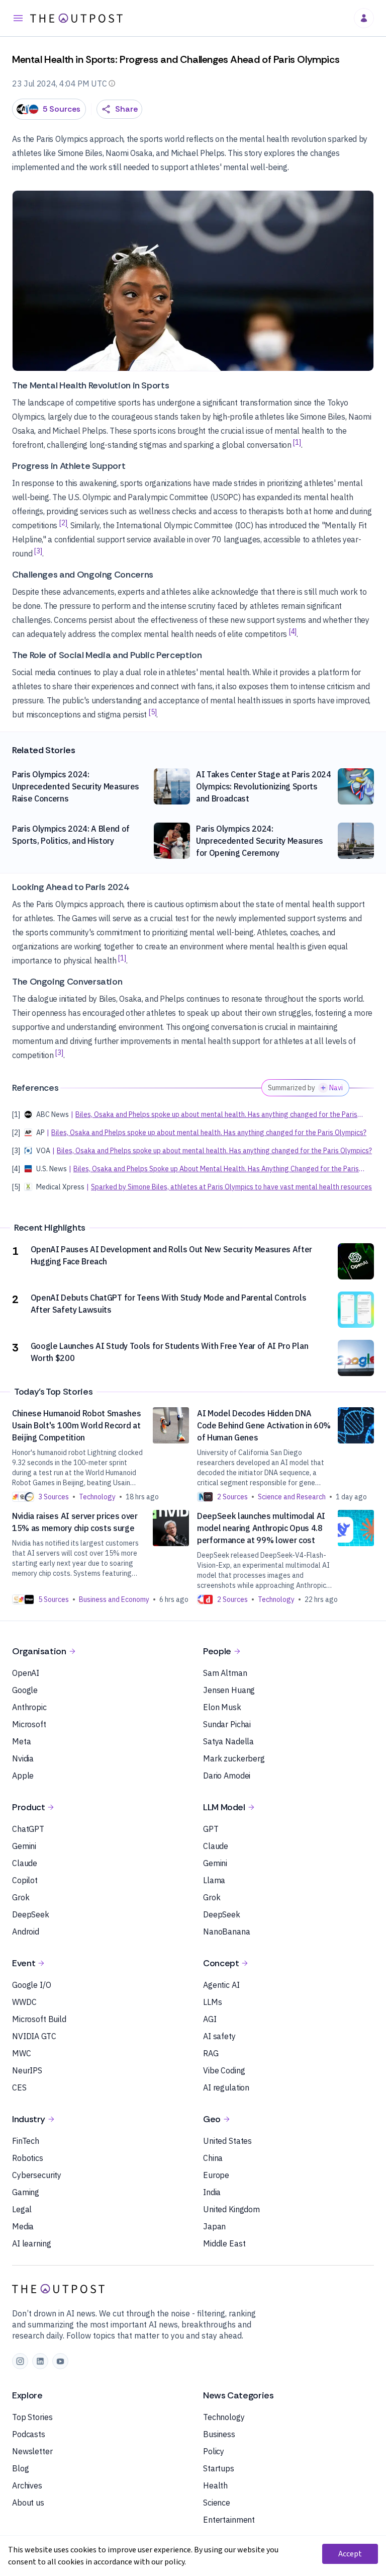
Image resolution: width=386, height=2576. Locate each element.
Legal (22, 2209)
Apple (23, 1776)
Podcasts (29, 2434)
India (212, 2192)
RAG (211, 2053)
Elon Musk (222, 1707)
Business (219, 2434)
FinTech (26, 2141)
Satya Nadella (228, 1741)
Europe (216, 2175)
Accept (350, 2554)
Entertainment (229, 2520)
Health (215, 2485)
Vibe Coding (224, 2070)
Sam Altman (225, 1673)
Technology (224, 2417)
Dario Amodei (227, 1776)
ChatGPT (28, 1829)
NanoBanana (227, 1931)
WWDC (24, 2002)
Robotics (28, 2158)
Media (23, 2226)
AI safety (219, 2036)
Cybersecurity (37, 2175)
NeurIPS (27, 2070)
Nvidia (23, 1758)
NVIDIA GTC (34, 2036)
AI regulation (226, 2087)
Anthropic (29, 1707)
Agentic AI (221, 1985)
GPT (211, 1829)
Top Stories (32, 2417)
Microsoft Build (39, 2019)
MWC (22, 2053)
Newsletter (32, 2451)
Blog (20, 2468)
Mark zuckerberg (234, 1758)
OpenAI (26, 1673)
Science (217, 2503)
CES (19, 2087)
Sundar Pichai (227, 1724)
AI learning (31, 2243)
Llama (214, 1880)
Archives (27, 2485)
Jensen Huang (229, 1690)
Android (26, 1931)
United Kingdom (231, 2209)
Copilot (25, 1880)
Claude (25, 1863)
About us (28, 2503)
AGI (210, 2019)
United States (227, 2141)
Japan (214, 2226)
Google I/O (32, 1985)
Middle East (224, 2243)
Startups (219, 2468)
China (213, 2158)
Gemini (24, 1846)
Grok (21, 1897)
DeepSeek (31, 1914)
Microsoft (29, 1724)
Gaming (26, 2192)
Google (25, 1690)
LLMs (212, 2002)
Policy (214, 2451)
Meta (21, 1741)
